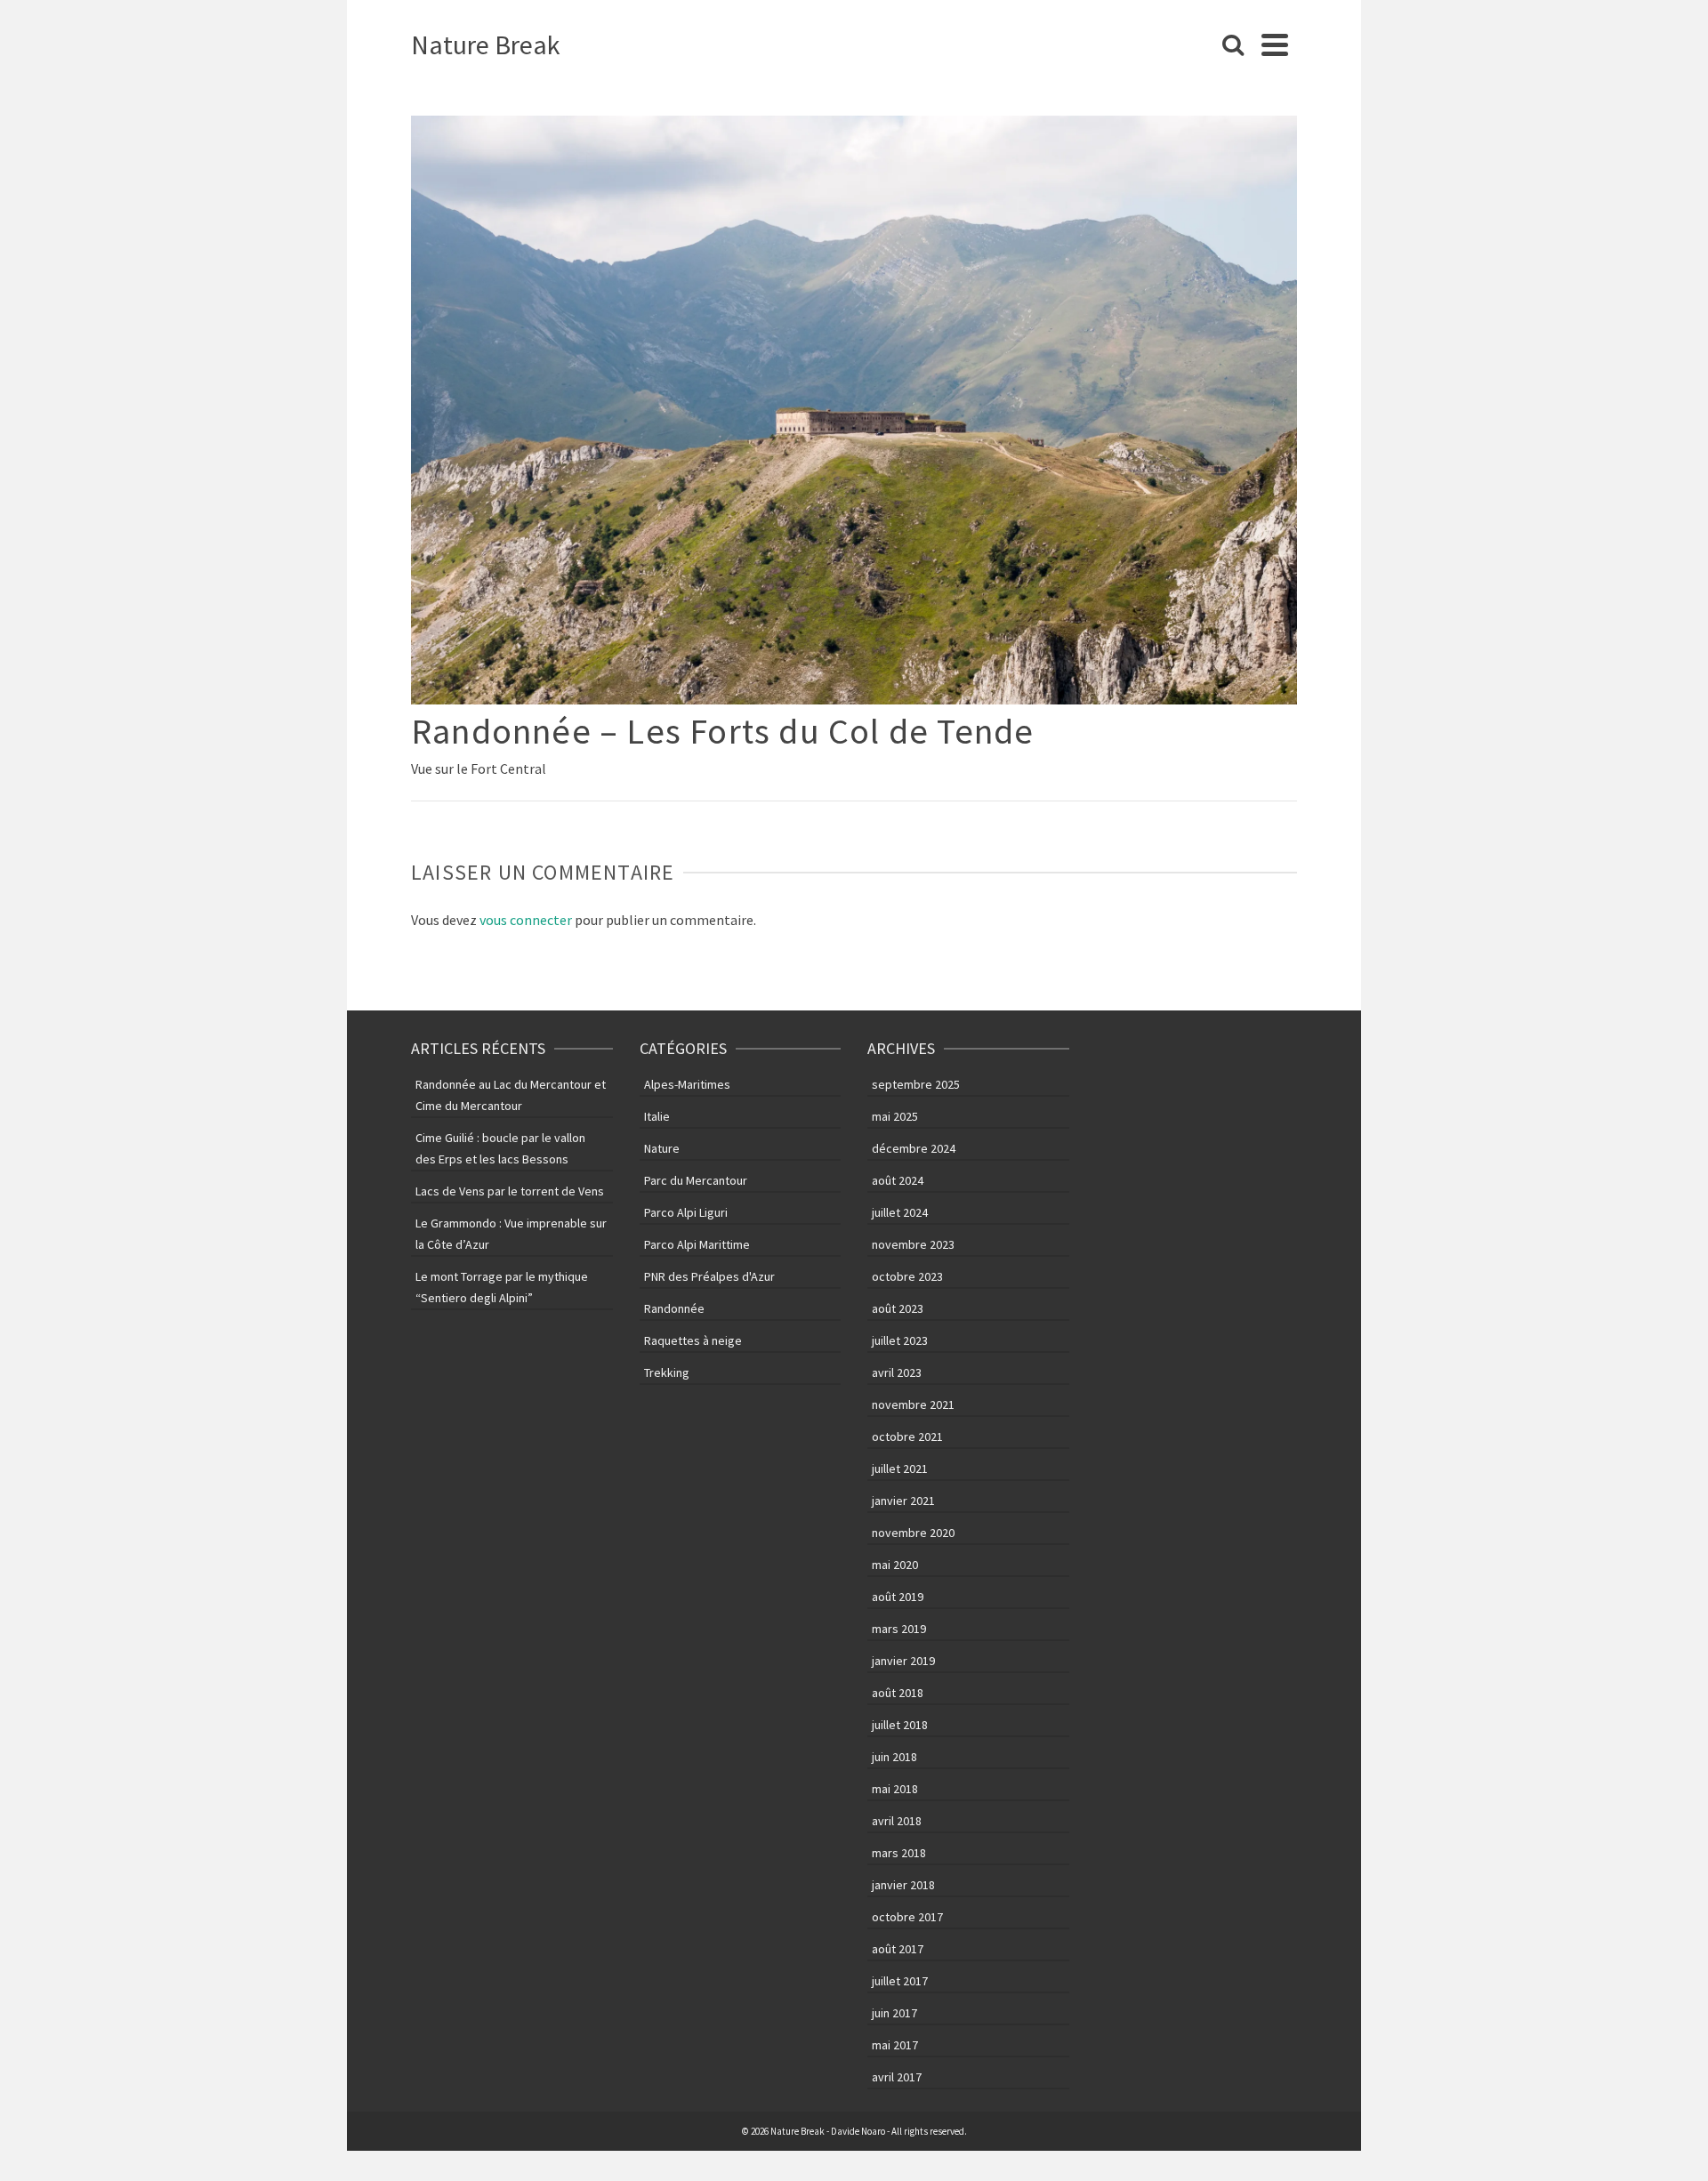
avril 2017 (897, 2077)
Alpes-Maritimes (687, 1084)
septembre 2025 (916, 1084)
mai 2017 (895, 2045)
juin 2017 (894, 2013)
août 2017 (898, 1949)
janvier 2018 (903, 1885)
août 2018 (898, 1693)
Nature (662, 1148)
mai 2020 (895, 1565)
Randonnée (674, 1308)
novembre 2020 (913, 1533)
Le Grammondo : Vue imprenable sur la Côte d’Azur (511, 1234)
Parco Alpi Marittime (697, 1244)
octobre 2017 (907, 1917)
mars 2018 (899, 1853)
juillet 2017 (900, 1981)
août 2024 (898, 1180)
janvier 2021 (903, 1501)
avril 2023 (897, 1372)
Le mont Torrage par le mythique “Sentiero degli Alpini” (502, 1287)
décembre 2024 (914, 1148)
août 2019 (898, 1597)
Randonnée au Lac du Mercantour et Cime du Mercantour (511, 1095)
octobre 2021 (907, 1437)
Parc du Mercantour (696, 1180)
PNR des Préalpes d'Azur (709, 1276)
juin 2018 (894, 1757)
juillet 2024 (900, 1212)
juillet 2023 (900, 1340)
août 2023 (898, 1308)
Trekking (667, 1372)
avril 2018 (897, 1821)
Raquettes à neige (693, 1340)
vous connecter (526, 920)
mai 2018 (895, 1789)
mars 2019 (899, 1629)
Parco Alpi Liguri (686, 1212)
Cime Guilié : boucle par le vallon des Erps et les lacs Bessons (500, 1148)
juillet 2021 (900, 1469)
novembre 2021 (913, 1404)
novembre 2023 (913, 1244)
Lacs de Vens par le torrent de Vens (510, 1191)
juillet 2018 (900, 1725)
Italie (657, 1116)
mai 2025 (895, 1116)
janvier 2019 (903, 1661)
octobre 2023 (907, 1276)
